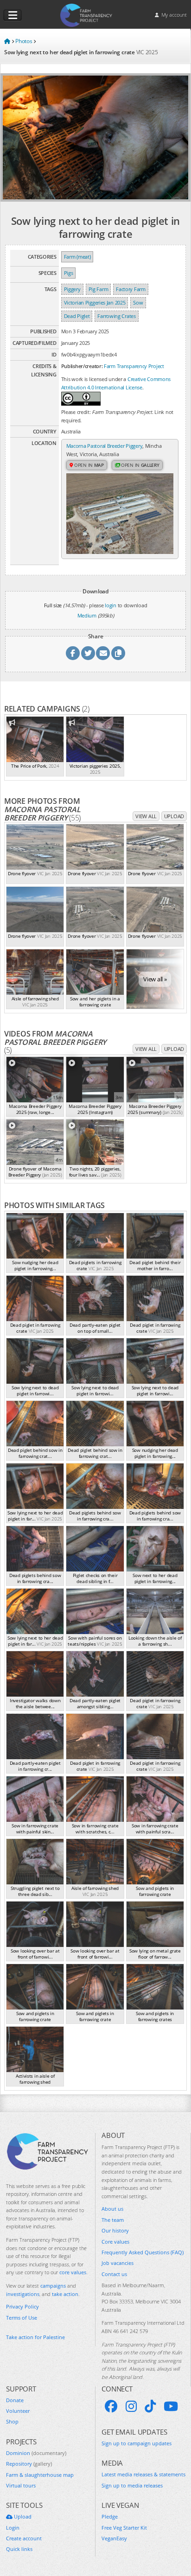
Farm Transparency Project (134, 366)
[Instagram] (131, 2406)
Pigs (69, 273)
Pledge (110, 2516)
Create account (24, 2538)
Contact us (114, 2274)
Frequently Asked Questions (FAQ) (143, 2252)
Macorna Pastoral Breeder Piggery (105, 446)
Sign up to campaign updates (137, 2443)
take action (65, 2294)
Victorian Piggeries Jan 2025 (95, 302)
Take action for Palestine (35, 2337)
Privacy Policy (22, 2306)
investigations (23, 2294)
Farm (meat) (77, 257)
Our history (115, 2230)
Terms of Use (22, 2318)
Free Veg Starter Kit (124, 2528)
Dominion (36, 2453)
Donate (15, 2400)
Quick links (19, 2549)
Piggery (72, 289)
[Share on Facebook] (73, 653)
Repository (29, 2464)
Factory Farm (131, 289)
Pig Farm (99, 289)
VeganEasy (114, 2538)
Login (13, 2528)
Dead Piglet (77, 316)
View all (146, 816)
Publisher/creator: (82, 366)
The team (113, 2220)
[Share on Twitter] (88, 653)
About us (112, 2209)
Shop (12, 2421)
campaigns (53, 2286)
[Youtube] (171, 2406)
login (111, 605)
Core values (115, 2242)
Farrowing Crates (116, 316)
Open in (88, 465)
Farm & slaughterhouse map (40, 2475)
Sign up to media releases (132, 2485)
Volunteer (18, 2411)
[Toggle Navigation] (13, 15)
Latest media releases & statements (143, 2474)
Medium (87, 615)
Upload (174, 816)
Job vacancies (118, 2263)
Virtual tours (21, 2485)
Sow (138, 302)
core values (73, 2272)
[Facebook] (111, 2406)
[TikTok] (150, 2406)
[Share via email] (103, 653)
